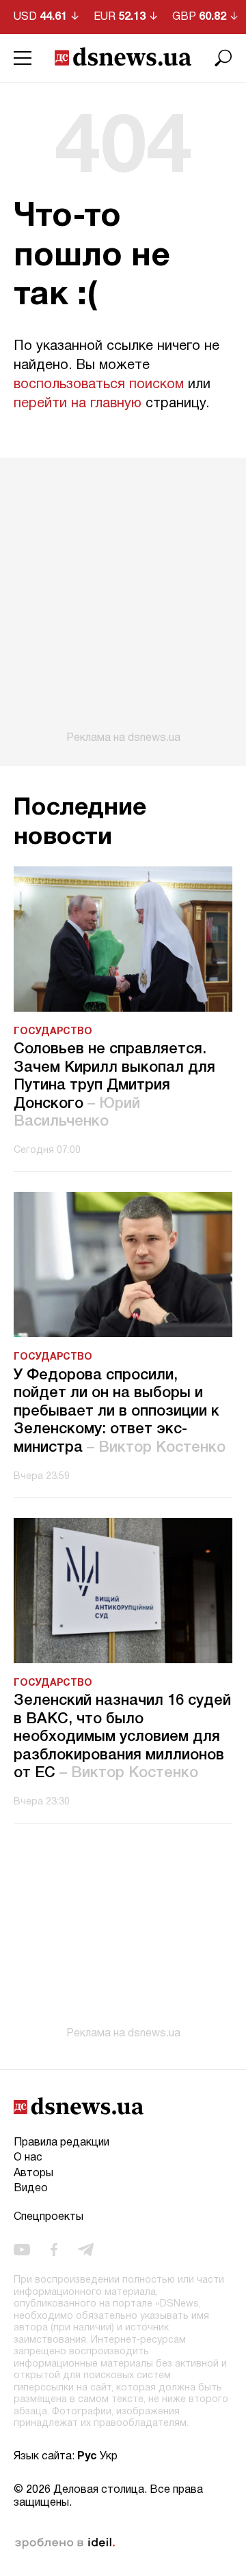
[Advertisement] (123, 601)
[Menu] (23, 58)
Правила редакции (61, 2143)
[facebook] (54, 2250)
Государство (53, 1032)
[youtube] (22, 2250)
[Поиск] (223, 58)
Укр (109, 2457)
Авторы (33, 2173)
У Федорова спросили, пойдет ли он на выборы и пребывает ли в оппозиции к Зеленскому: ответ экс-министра (120, 1411)
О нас (28, 2158)
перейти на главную (78, 404)
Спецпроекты (49, 2217)
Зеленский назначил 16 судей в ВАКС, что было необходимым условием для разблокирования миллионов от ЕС (122, 1737)
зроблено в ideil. (65, 2543)
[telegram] (86, 2250)
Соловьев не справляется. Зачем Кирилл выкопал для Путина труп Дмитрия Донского (114, 1085)
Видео (31, 2189)
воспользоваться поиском (99, 385)
